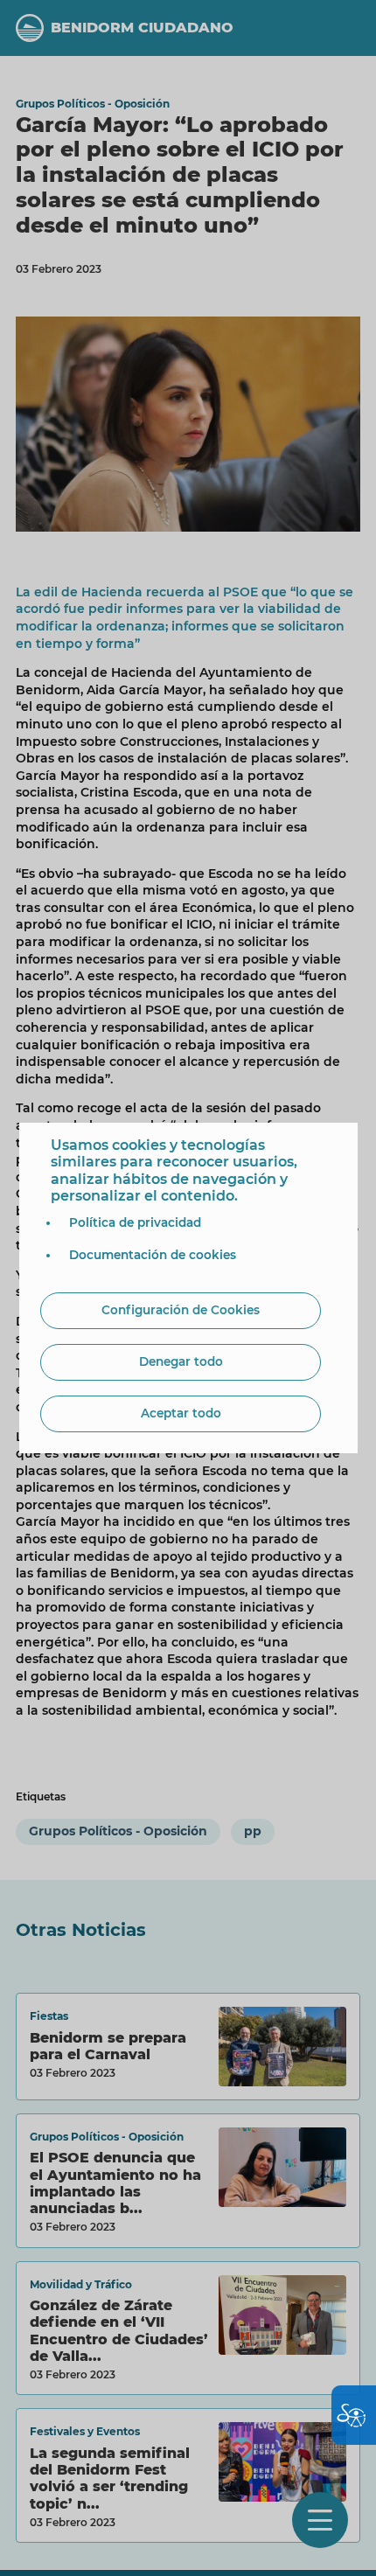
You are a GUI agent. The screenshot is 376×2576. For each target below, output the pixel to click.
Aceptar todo (181, 1413)
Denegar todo (181, 1361)
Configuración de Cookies (181, 1310)
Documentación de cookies (153, 1255)
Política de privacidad (135, 1222)
